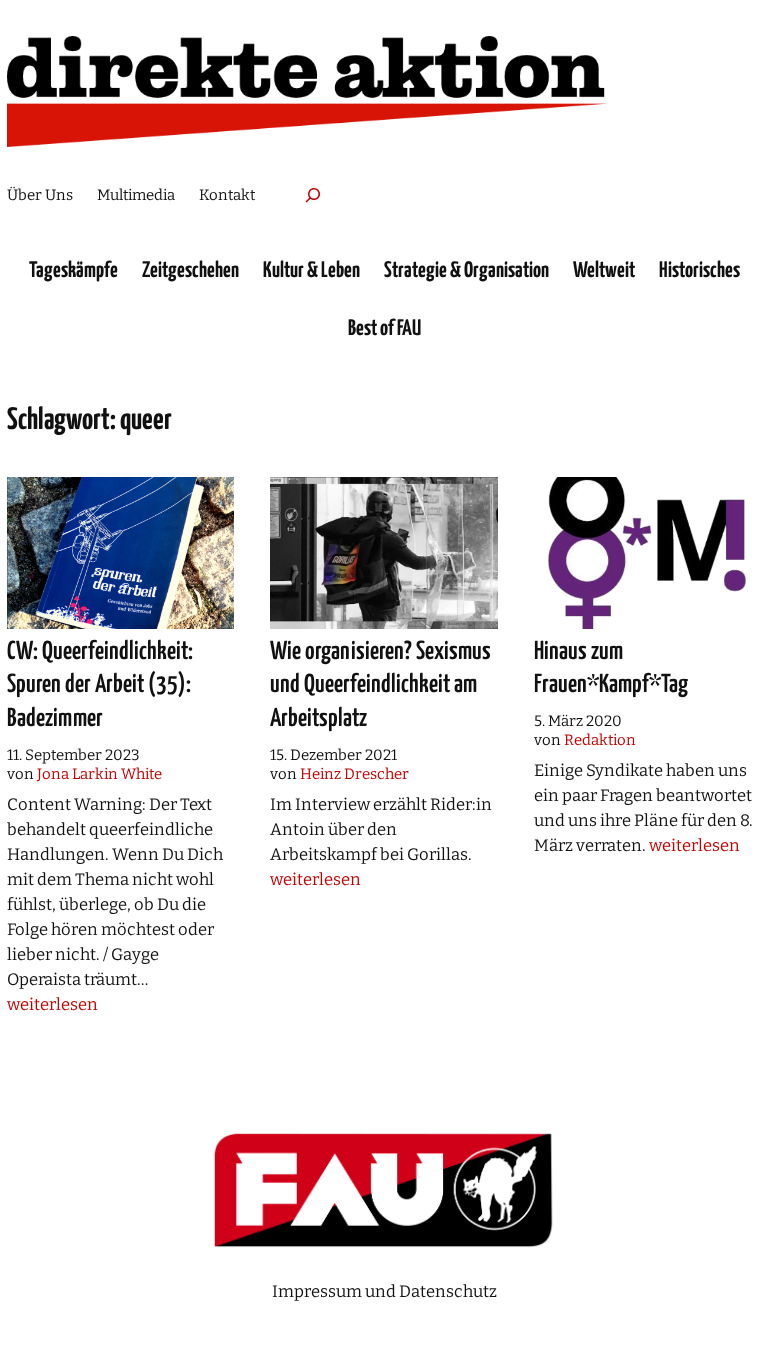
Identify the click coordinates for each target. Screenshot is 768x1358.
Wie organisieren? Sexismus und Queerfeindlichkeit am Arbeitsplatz (380, 686)
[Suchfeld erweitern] (313, 195)
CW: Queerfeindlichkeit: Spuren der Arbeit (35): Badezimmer (100, 686)
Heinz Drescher (354, 774)
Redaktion (600, 740)
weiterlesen (52, 1004)
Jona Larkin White (99, 774)
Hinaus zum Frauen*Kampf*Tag (611, 669)
